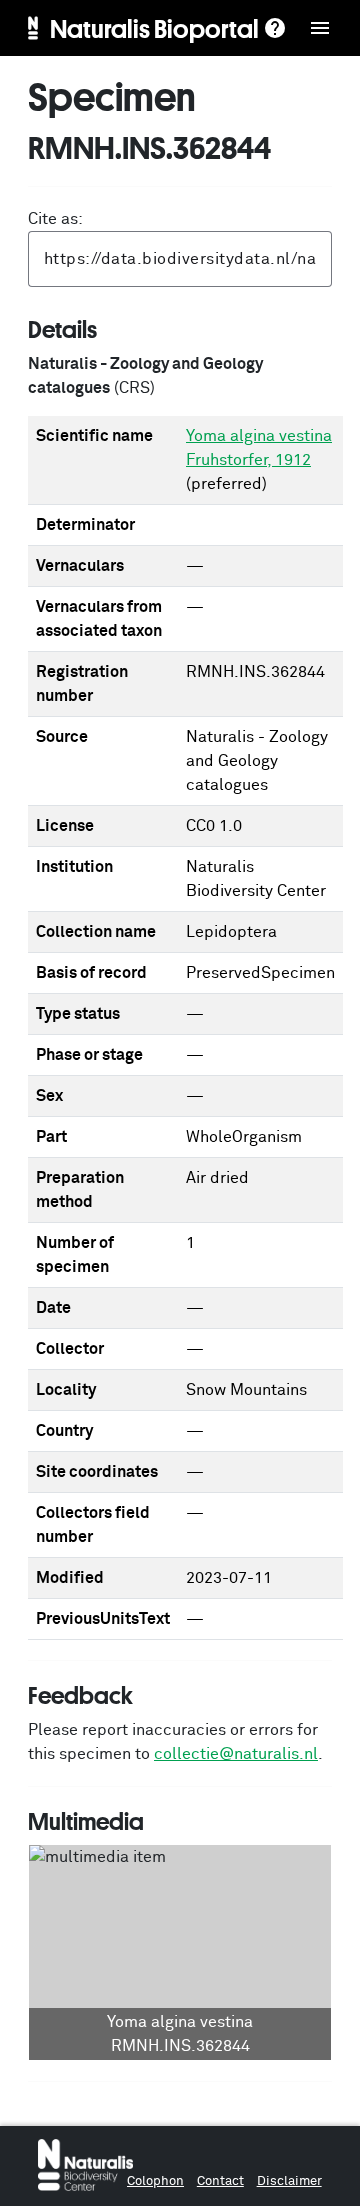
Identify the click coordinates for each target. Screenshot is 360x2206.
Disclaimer (289, 2181)
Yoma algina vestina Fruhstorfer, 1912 (259, 448)
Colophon (155, 2181)
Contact (220, 2181)
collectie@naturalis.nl (236, 1754)
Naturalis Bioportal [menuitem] (154, 28)
